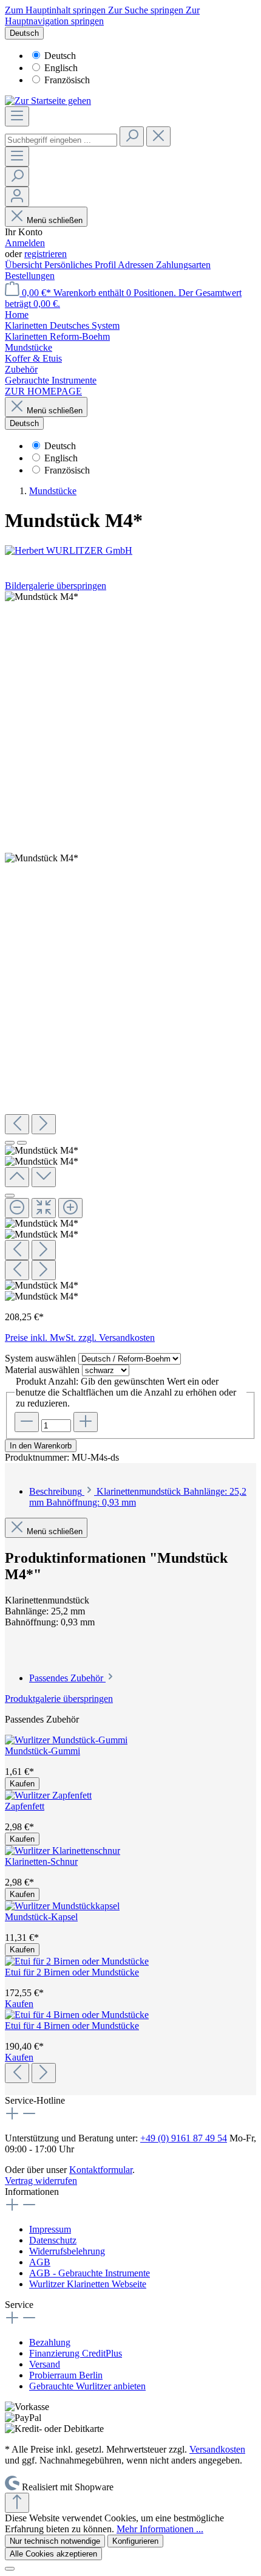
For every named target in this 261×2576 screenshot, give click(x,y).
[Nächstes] (44, 1124)
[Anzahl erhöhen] (86, 1422)
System (40, 1358)
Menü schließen (55, 220)
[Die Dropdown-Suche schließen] (158, 136)
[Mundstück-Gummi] (66, 1740)
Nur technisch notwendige (55, 2541)
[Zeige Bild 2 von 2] (22, 1143)
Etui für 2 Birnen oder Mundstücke (72, 1972)
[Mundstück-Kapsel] (62, 1906)
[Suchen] (132, 136)
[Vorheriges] (17, 1124)
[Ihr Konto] (17, 197)
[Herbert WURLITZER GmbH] (130, 551)
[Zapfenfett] (48, 1795)
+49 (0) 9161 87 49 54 (184, 2138)
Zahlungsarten (183, 265)
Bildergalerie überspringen (56, 586)
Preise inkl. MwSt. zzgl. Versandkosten (80, 1338)
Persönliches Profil (81, 265)
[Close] (10, 1196)
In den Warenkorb (41, 1446)
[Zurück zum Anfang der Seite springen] (17, 2503)
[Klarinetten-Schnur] (63, 1851)
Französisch (67, 80)
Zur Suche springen (147, 10)
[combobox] (61, 140)
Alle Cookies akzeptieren (53, 2554)
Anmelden (25, 243)
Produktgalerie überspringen (59, 1699)
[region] (130, 947)
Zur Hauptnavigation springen (102, 15)
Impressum (50, 2229)
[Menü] (17, 116)
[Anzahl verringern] (27, 1422)
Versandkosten (217, 2449)
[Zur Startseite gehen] (48, 101)
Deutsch (60, 56)
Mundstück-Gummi (42, 1751)
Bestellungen (30, 276)
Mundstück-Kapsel (41, 1917)
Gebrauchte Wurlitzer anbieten (87, 2386)
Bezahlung (50, 2342)
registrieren (46, 254)
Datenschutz (53, 2240)
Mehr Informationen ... (160, 2529)
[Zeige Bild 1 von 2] (10, 1143)
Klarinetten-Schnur (41, 1861)
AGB (40, 2262)
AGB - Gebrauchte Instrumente (90, 2273)
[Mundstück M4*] (42, 597)
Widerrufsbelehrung (67, 2251)
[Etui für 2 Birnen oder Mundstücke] (77, 1961)
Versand (45, 2364)
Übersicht (25, 265)
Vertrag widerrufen (41, 2181)
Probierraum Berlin (66, 2375)
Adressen (137, 265)
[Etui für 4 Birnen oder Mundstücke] (77, 2015)
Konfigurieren (135, 2541)
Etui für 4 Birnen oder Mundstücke (72, 2026)
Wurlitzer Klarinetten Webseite (88, 2284)
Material (42, 1370)
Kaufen (22, 1784)
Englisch (61, 68)
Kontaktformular (101, 2170)
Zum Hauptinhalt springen (56, 10)
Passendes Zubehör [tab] (67, 1678)
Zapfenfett (25, 1806)
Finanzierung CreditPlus (76, 2353)
